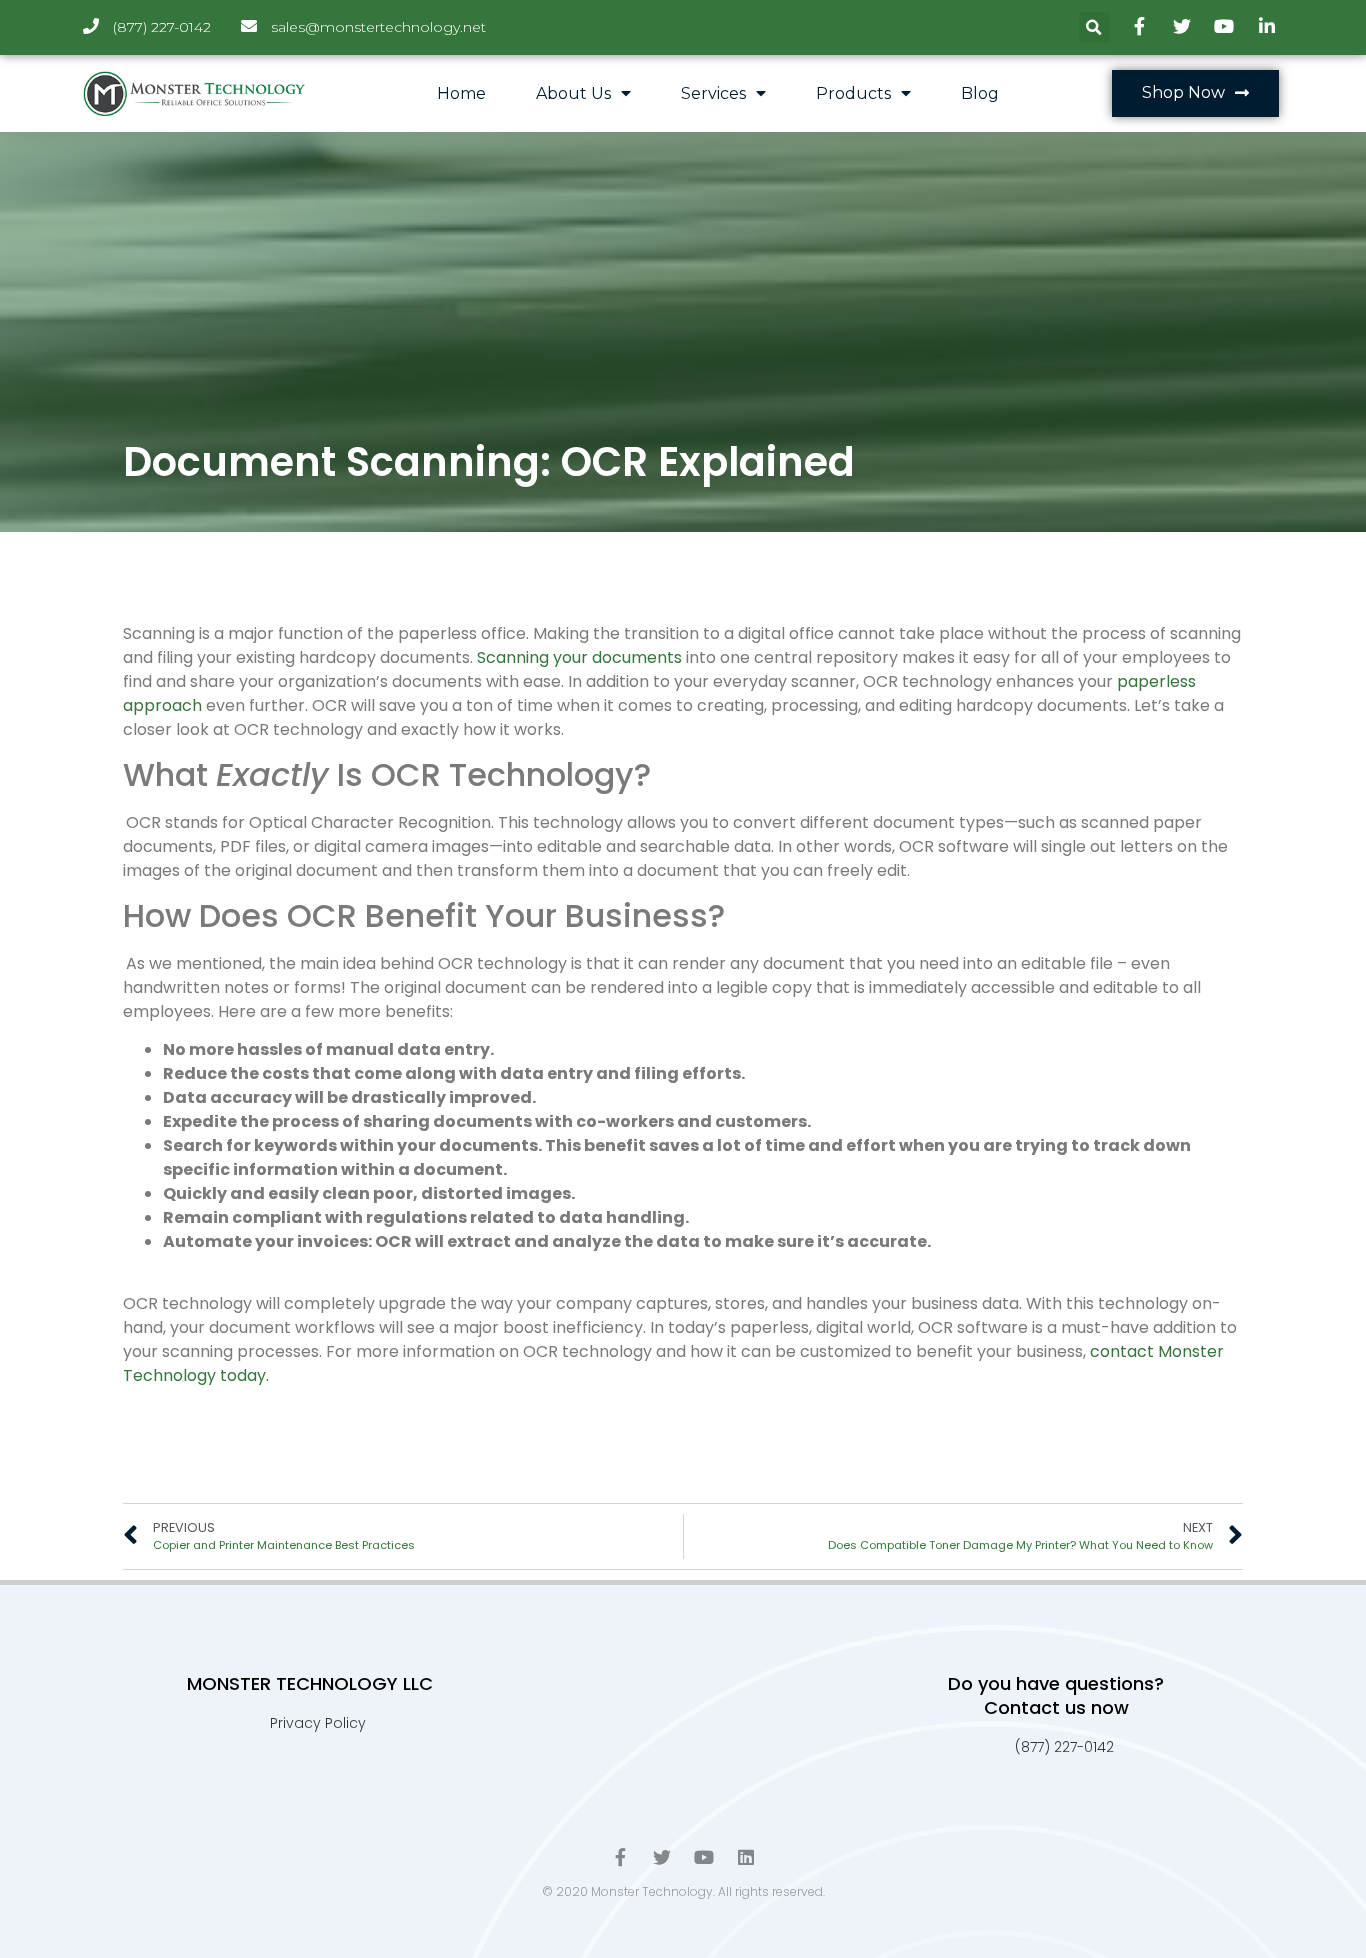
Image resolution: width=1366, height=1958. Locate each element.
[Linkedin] (746, 1857)
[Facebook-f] (620, 1857)
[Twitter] (662, 1857)
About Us (573, 93)
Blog (980, 93)
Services (713, 93)
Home (461, 93)
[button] (1195, 93)
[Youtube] (704, 1857)
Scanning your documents (579, 657)
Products (853, 93)
